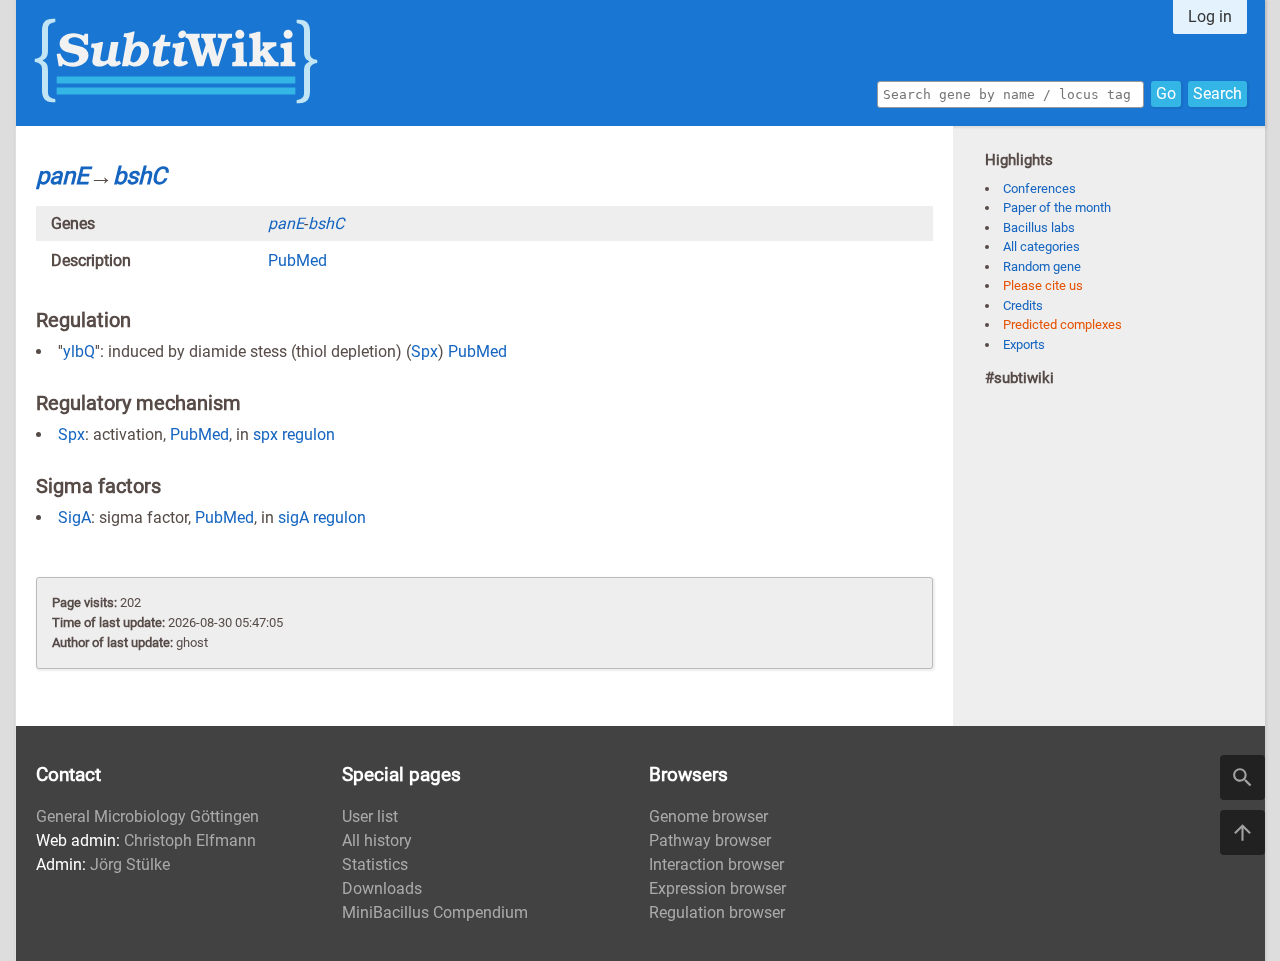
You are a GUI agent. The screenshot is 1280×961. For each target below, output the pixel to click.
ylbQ (79, 351)
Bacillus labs (1039, 227)
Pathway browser (710, 840)
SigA (74, 517)
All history (377, 840)
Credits (1023, 305)
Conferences (1039, 188)
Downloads (382, 888)
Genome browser (708, 816)
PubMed (297, 260)
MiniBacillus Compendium (435, 912)
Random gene (1042, 266)
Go (1166, 93)
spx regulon (294, 434)
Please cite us (1043, 285)
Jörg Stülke (130, 864)
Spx (424, 351)
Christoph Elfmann (190, 840)
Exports (1024, 344)
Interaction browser (716, 864)
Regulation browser (717, 912)
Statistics (375, 864)
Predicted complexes (1062, 324)
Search (1217, 93)
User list (370, 816)
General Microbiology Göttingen (147, 816)
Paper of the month (1057, 207)
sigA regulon (322, 517)
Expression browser (717, 888)
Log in (1210, 16)
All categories (1041, 246)
